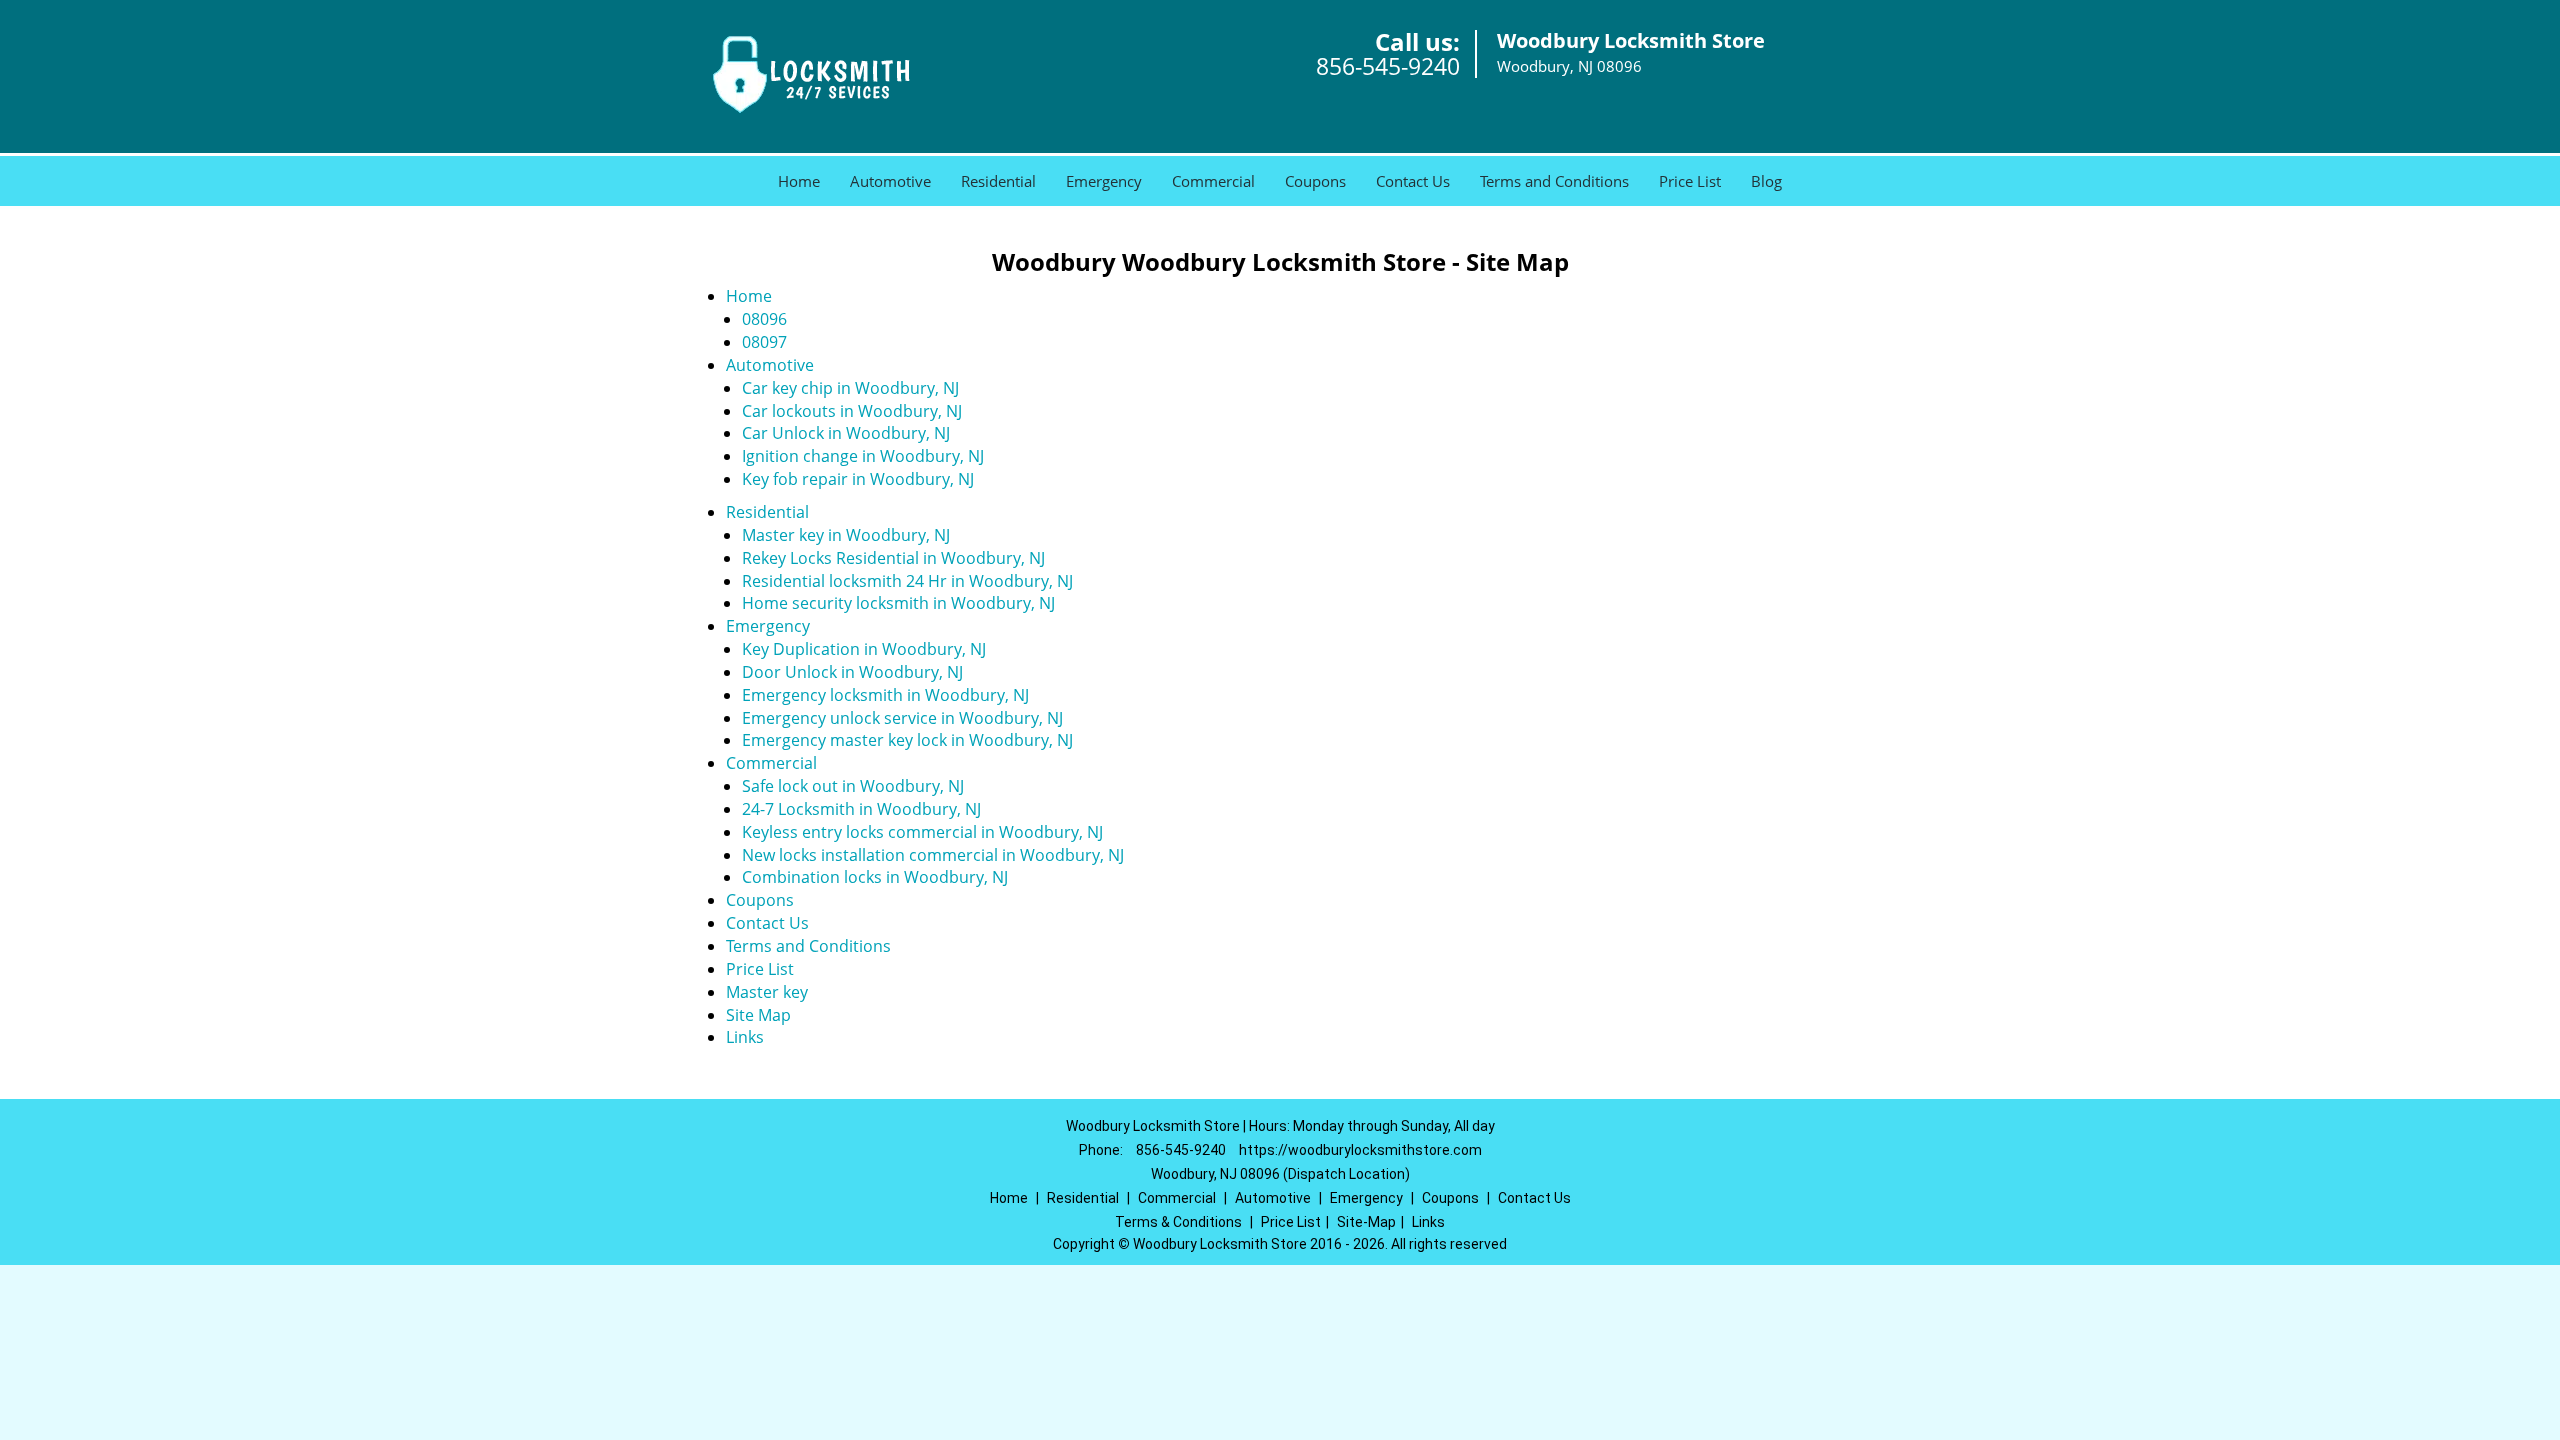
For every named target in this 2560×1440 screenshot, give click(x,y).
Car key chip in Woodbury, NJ (850, 388)
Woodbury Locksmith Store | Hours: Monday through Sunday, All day (1280, 1126)
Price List (1690, 181)
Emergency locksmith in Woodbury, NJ (885, 695)
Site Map (758, 1015)
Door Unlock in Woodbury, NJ (852, 672)
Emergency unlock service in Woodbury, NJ (902, 718)
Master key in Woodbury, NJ (846, 535)
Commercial (1213, 181)
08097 (764, 342)
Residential (998, 181)
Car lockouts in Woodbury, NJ (852, 411)
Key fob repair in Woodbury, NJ (858, 479)
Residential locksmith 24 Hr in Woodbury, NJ (907, 581)
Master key (767, 992)
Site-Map (1366, 1222)
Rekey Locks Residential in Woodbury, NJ (893, 558)
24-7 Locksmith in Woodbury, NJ (861, 809)
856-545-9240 (1388, 66)
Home (799, 181)
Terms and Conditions (1554, 181)
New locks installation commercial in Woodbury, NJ (933, 855)
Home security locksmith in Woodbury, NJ (898, 603)
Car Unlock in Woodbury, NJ (846, 433)
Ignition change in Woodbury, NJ (863, 456)
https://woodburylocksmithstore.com (1360, 1150)
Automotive (890, 181)
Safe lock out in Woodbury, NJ (853, 786)
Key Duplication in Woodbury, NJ (864, 649)
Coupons (1315, 181)
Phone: (1102, 1150)
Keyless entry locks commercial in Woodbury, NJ (922, 832)
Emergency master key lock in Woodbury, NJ (907, 740)
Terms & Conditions (1178, 1222)
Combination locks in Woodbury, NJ (875, 877)
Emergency (1104, 181)
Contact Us (1413, 181)
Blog (1766, 181)
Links (745, 1037)
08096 (764, 319)
